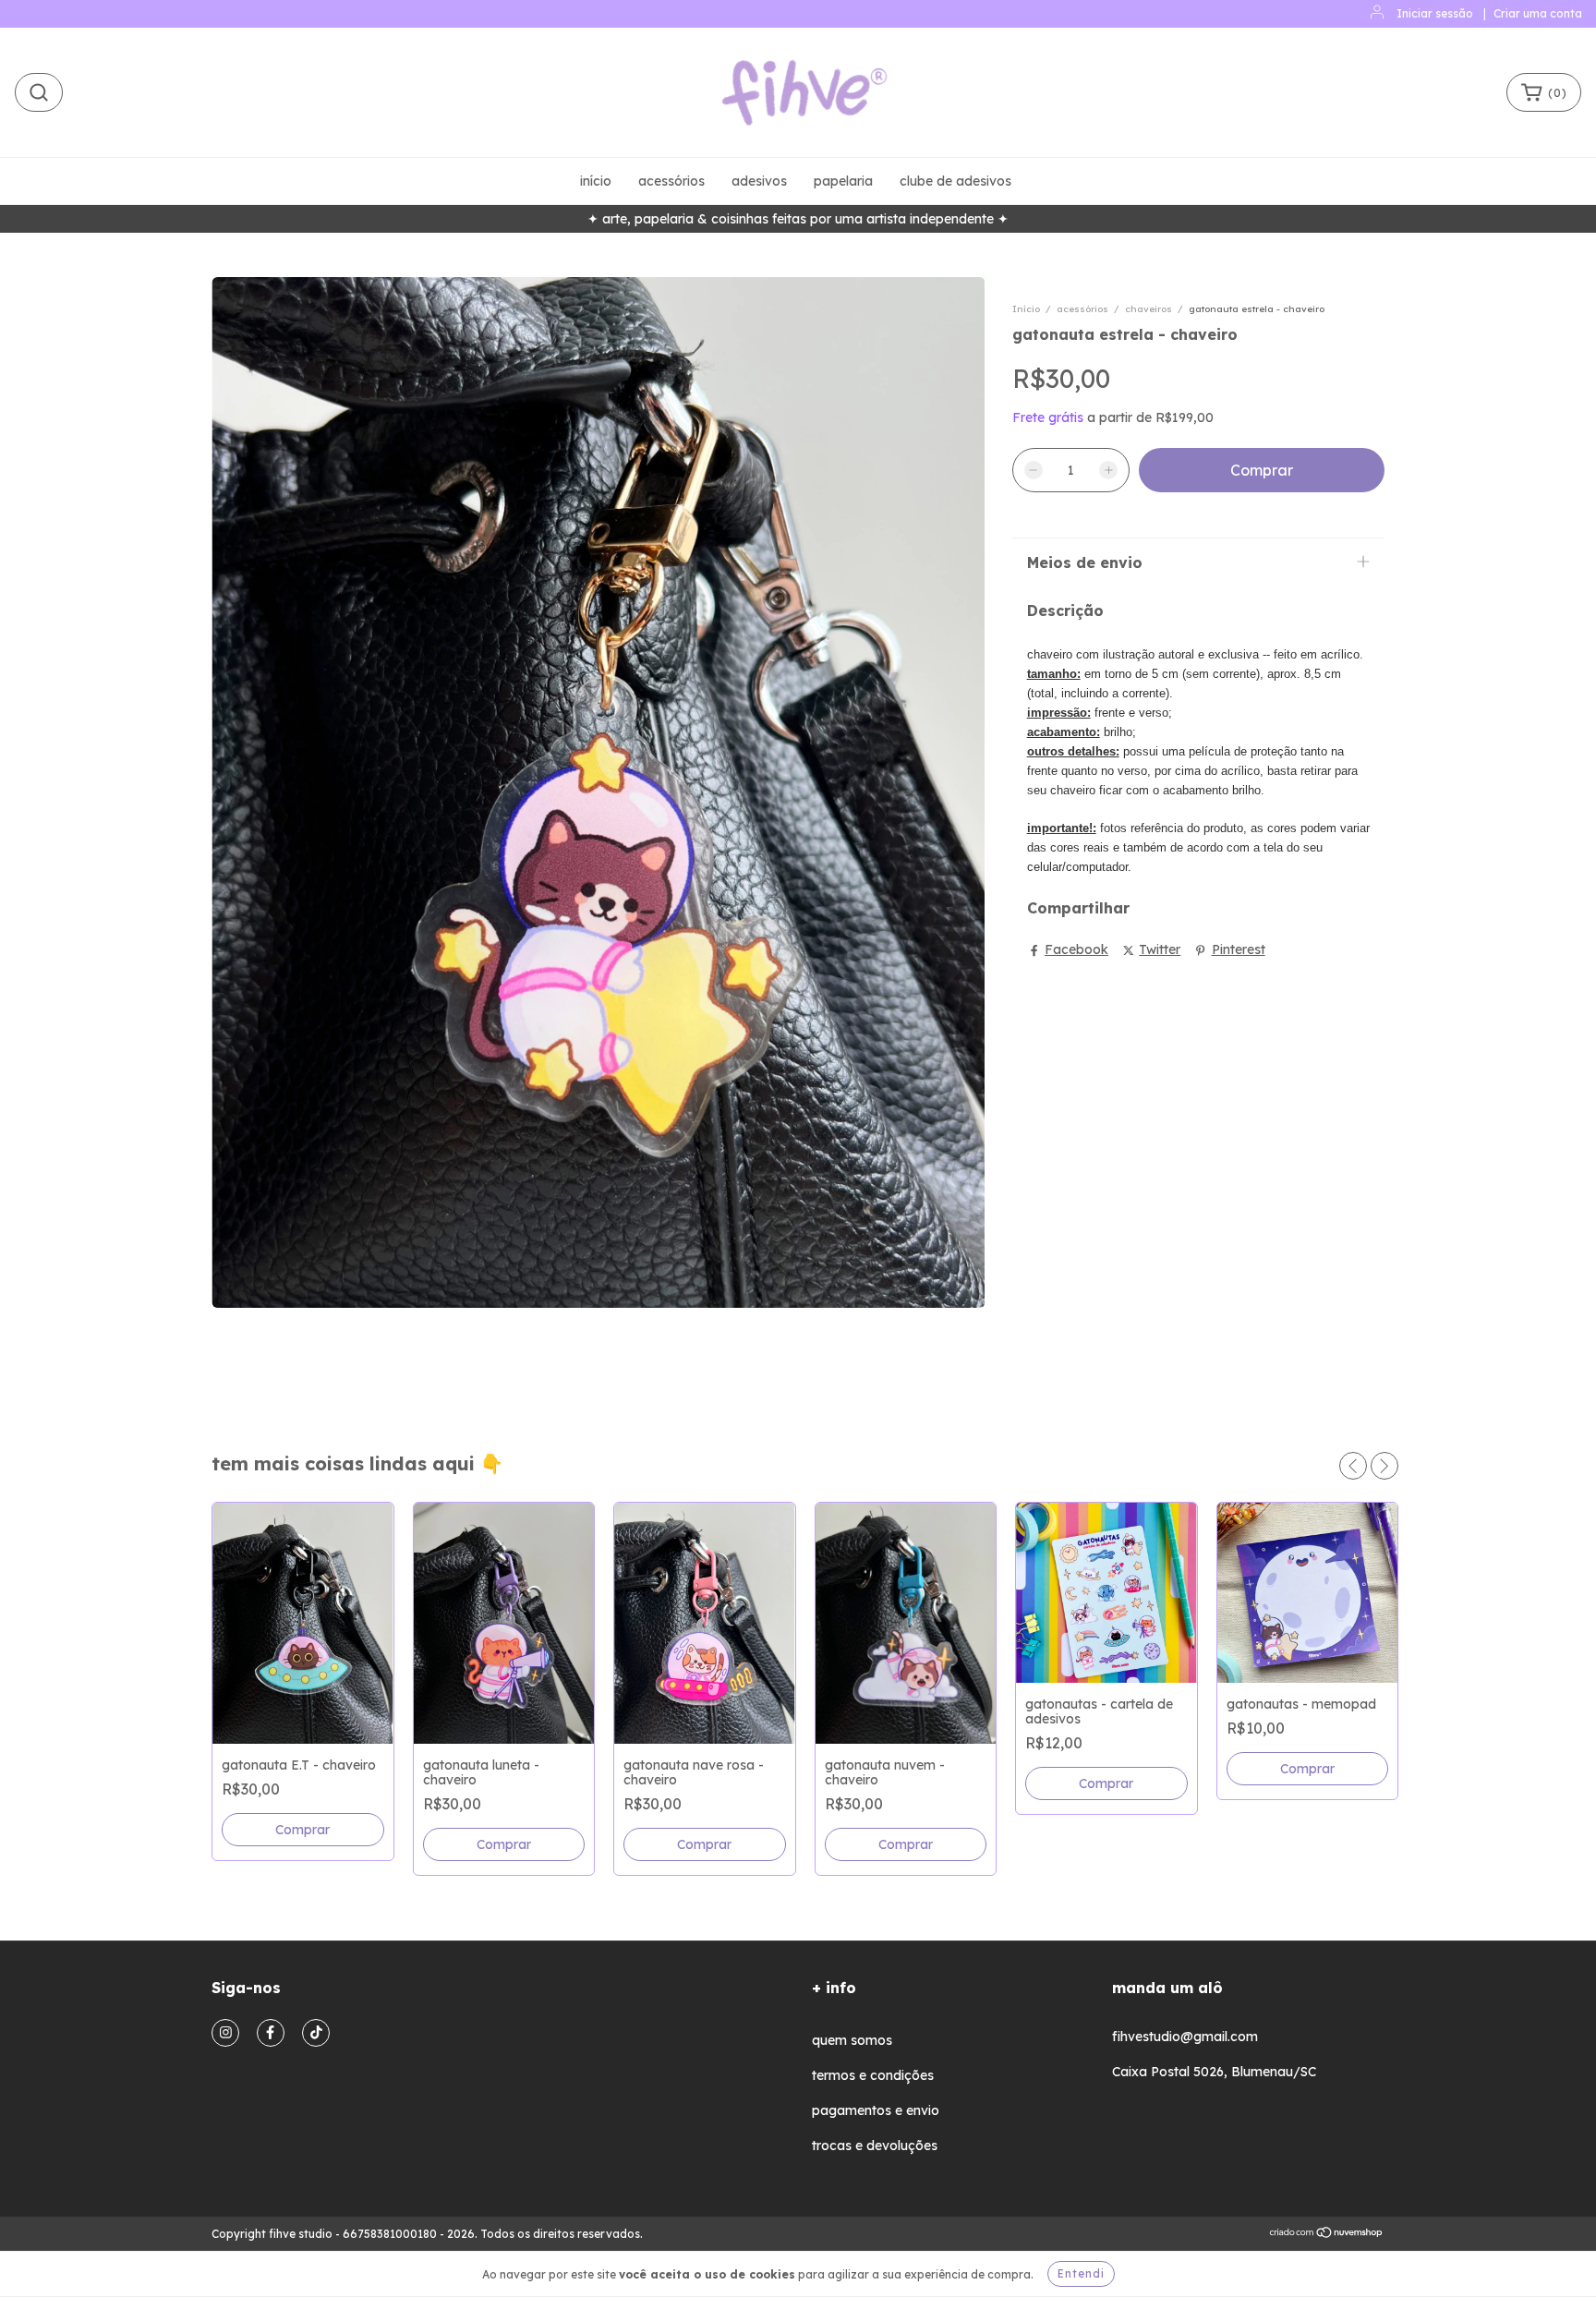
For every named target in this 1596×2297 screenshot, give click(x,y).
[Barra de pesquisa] (39, 92)
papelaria (843, 181)
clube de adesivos (955, 181)
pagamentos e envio (876, 2110)
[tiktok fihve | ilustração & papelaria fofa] (316, 2033)
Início (1026, 309)
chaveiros (1149, 309)
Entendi (1081, 2273)
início (596, 181)
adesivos (759, 181)
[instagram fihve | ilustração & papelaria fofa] (225, 2033)
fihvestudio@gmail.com (1185, 2037)
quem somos (852, 2040)
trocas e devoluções (875, 2146)
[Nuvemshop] (1327, 2235)
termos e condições (873, 2075)
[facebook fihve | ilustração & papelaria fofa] (271, 2033)
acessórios (671, 181)
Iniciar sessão (1435, 13)
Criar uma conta (1538, 13)
